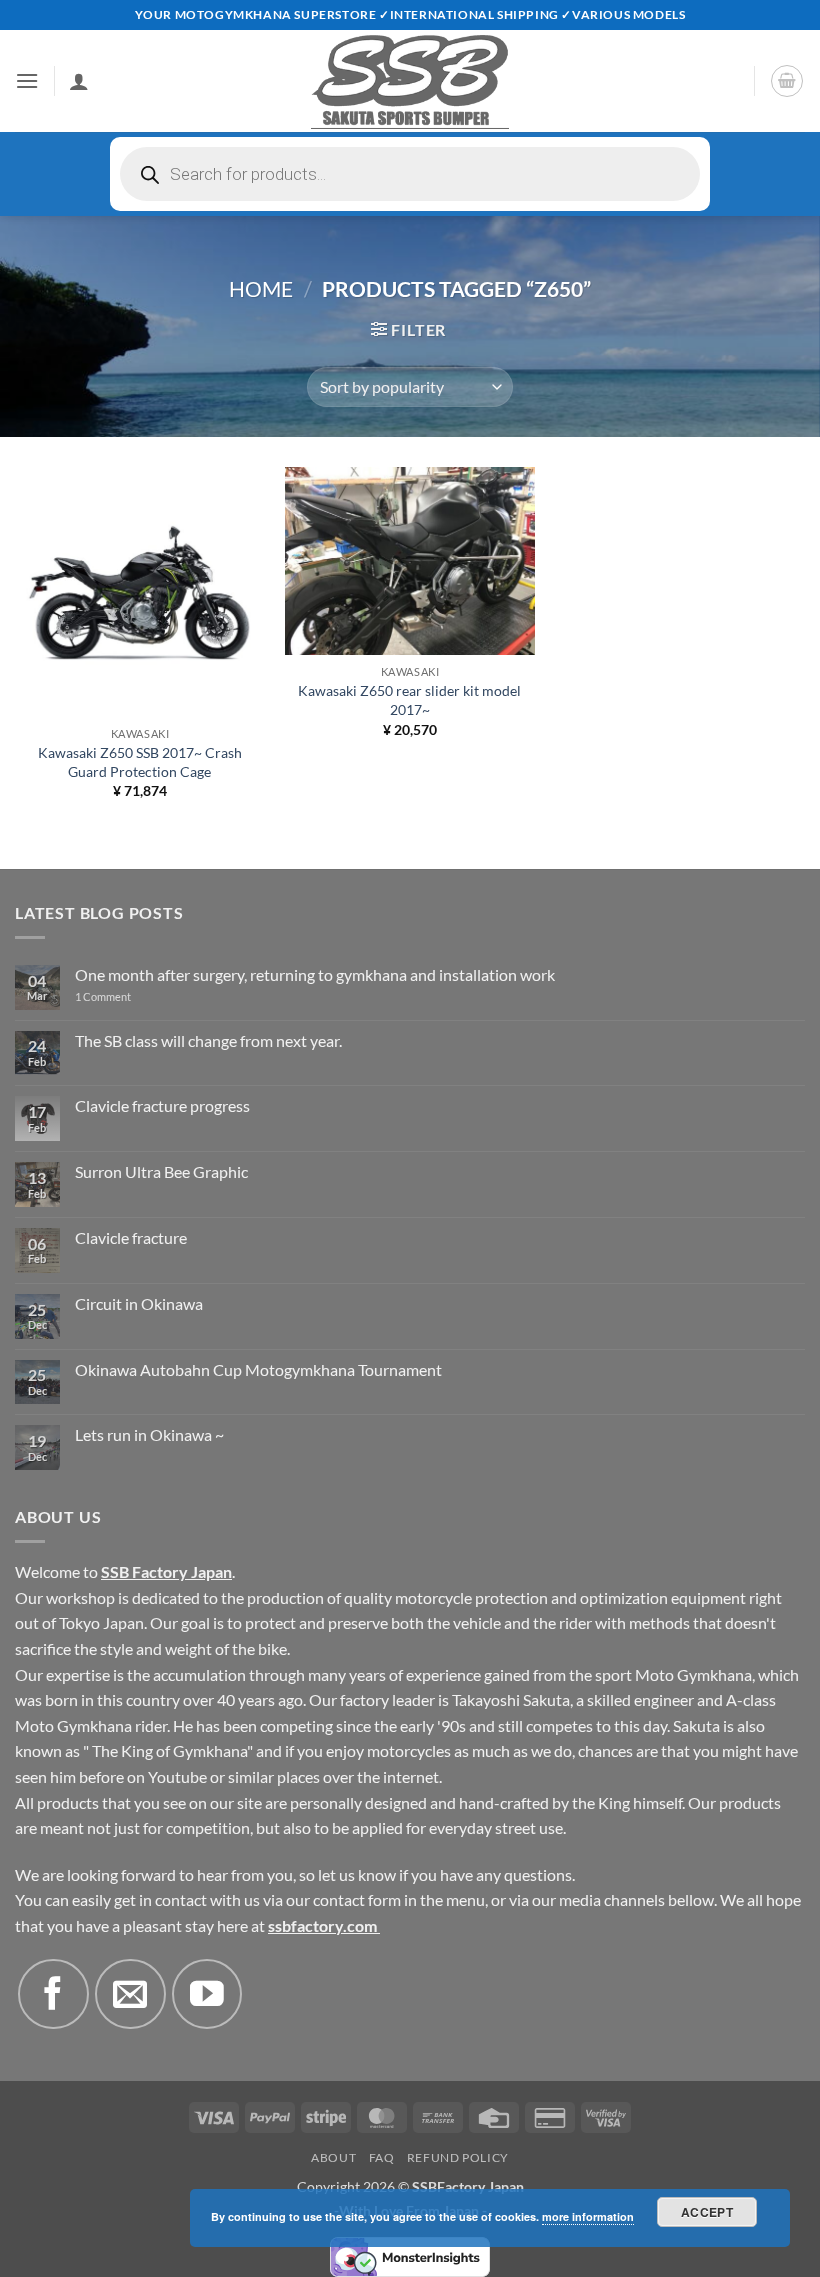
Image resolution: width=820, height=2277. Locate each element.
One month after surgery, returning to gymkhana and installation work (315, 974)
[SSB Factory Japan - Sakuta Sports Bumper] (410, 81)
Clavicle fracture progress (162, 1105)
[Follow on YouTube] (207, 1994)
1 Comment (130, 996)
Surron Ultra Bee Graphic (161, 1171)
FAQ (382, 2157)
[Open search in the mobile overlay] (410, 174)
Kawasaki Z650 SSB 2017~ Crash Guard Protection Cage (140, 762)
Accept (707, 2212)
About (333, 2157)
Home (261, 288)
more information (588, 2216)
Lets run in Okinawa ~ (149, 1434)
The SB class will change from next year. (208, 1040)
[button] (27, 80)
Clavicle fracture (131, 1237)
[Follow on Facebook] (53, 1994)
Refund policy (458, 2157)
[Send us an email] (130, 1994)
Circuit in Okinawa (139, 1303)
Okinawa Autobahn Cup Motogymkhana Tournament (258, 1369)
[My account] (79, 81)
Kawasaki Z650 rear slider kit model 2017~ (409, 700)
